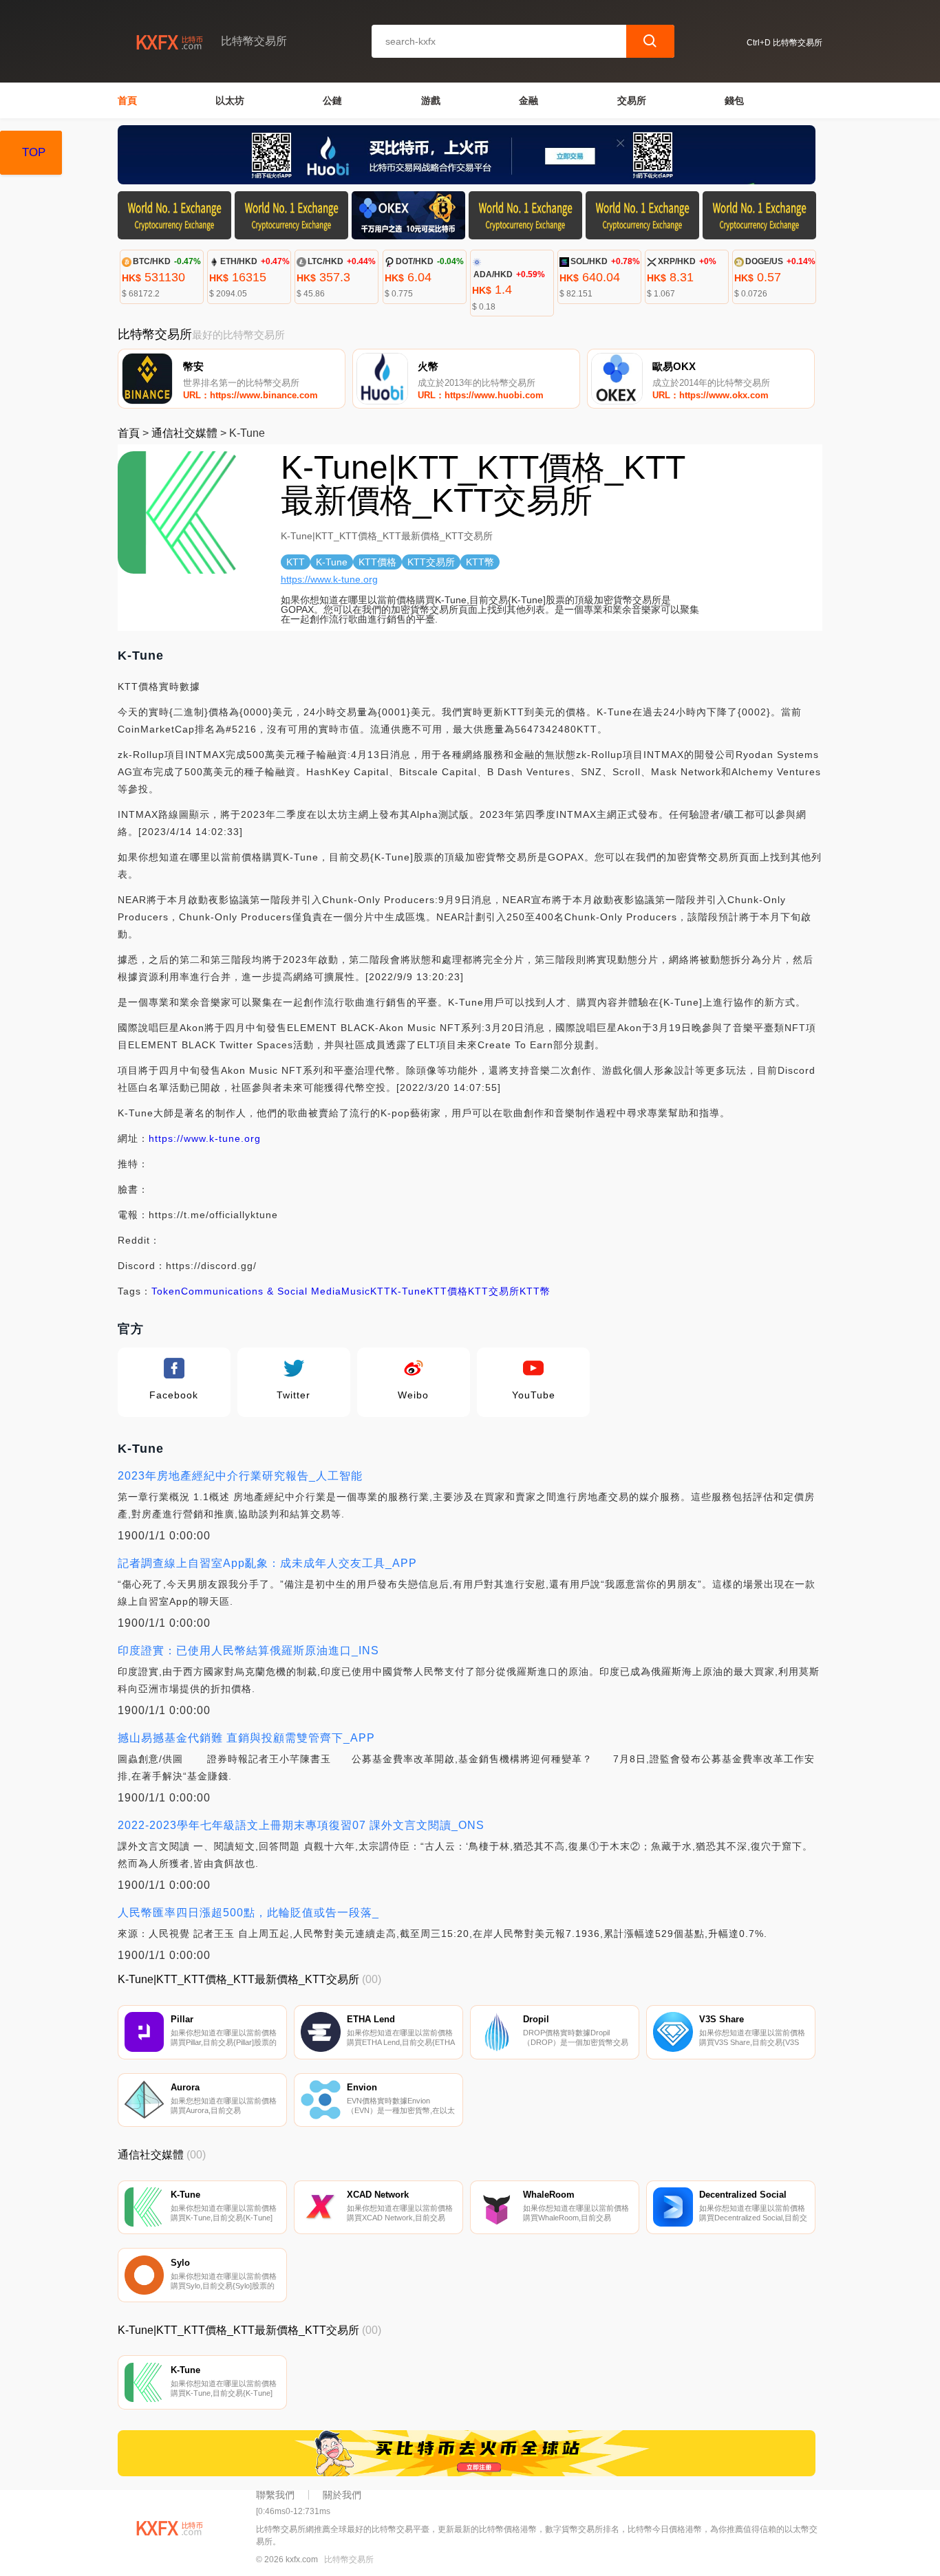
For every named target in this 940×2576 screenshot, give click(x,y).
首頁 (127, 100)
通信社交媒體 (184, 433)
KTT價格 (447, 1291)
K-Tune (409, 1291)
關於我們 (342, 2495)
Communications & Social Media (261, 1291)
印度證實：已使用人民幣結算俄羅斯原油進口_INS (248, 1650)
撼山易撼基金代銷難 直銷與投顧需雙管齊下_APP (246, 1738)
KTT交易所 (494, 1291)
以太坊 (230, 100)
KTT (381, 1291)
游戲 (431, 100)
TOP (34, 152)
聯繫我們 (275, 2495)
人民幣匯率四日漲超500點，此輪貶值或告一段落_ (248, 1913)
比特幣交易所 (349, 2559)
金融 (528, 100)
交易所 (632, 100)
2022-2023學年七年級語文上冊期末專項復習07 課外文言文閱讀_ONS (301, 1825)
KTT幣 (535, 1291)
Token (166, 1291)
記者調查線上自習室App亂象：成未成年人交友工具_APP (267, 1563)
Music (356, 1291)
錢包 (734, 100)
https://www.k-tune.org (329, 579)
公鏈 (332, 100)
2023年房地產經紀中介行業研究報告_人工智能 (240, 1476)
